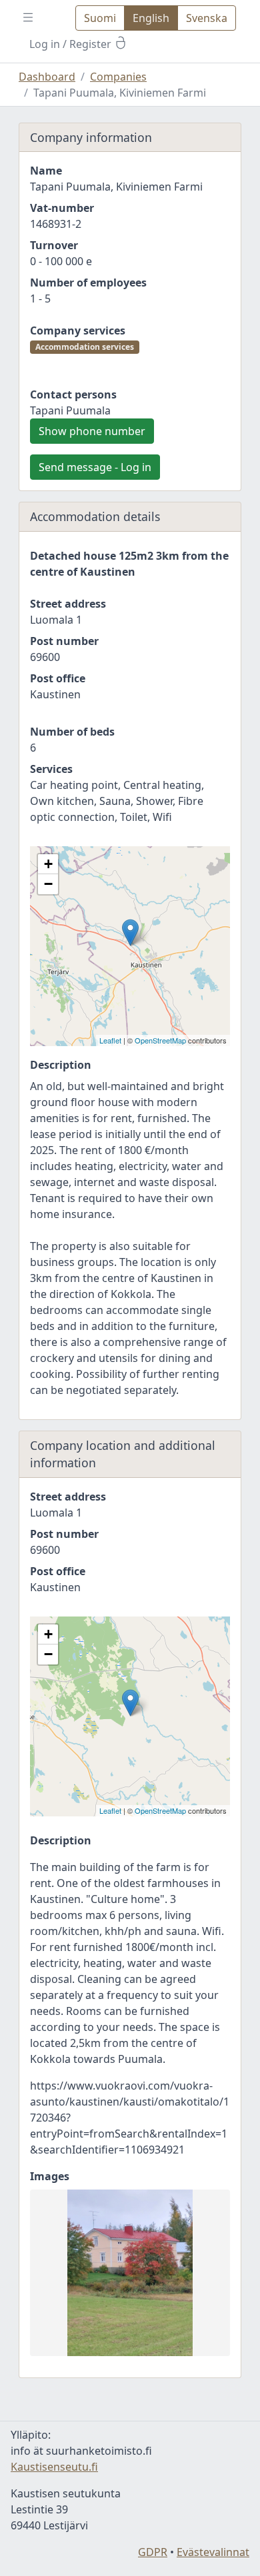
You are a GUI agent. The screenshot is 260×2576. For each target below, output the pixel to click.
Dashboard (47, 77)
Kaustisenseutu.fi (54, 2467)
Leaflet (110, 1040)
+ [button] (48, 864)
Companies (118, 77)
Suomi (100, 18)
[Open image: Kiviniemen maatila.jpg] (130, 2273)
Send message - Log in (95, 467)
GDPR (153, 2552)
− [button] (48, 884)
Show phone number (92, 431)
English (151, 18)
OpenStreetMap (160, 1040)
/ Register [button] (72, 44)
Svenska (207, 18)
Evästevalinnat (213, 2552)
